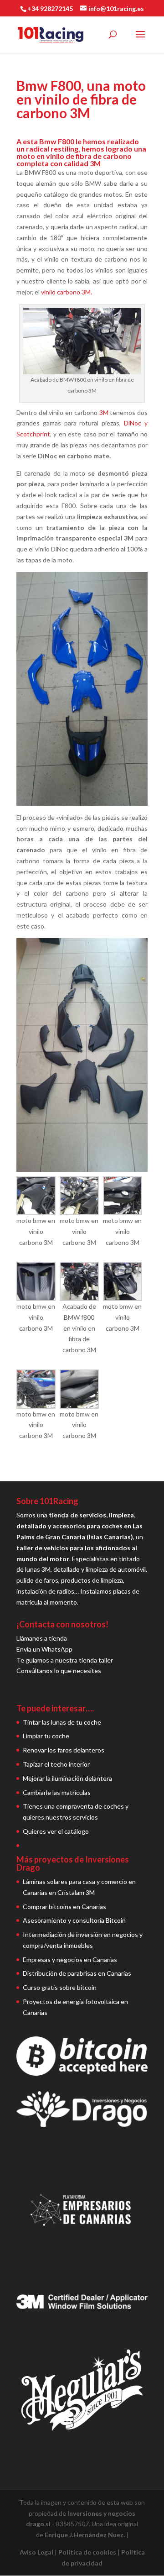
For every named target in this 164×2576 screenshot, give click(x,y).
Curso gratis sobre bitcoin (60, 1987)
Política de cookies (87, 2552)
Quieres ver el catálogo (56, 1831)
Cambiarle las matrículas (57, 1792)
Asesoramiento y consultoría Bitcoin (74, 1920)
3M (104, 412)
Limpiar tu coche (46, 1736)
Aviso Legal (36, 2552)
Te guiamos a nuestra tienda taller (65, 1660)
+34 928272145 (50, 8)
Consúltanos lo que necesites (59, 1671)
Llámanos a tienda (42, 1638)
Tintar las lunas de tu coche (62, 1722)
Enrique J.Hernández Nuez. (85, 2535)
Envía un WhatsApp (44, 1649)
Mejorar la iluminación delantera (67, 1778)
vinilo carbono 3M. (67, 292)
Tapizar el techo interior (56, 1764)
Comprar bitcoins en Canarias (64, 1907)
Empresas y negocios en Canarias (70, 1960)
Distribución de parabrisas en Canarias (77, 1973)
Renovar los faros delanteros (64, 1750)
